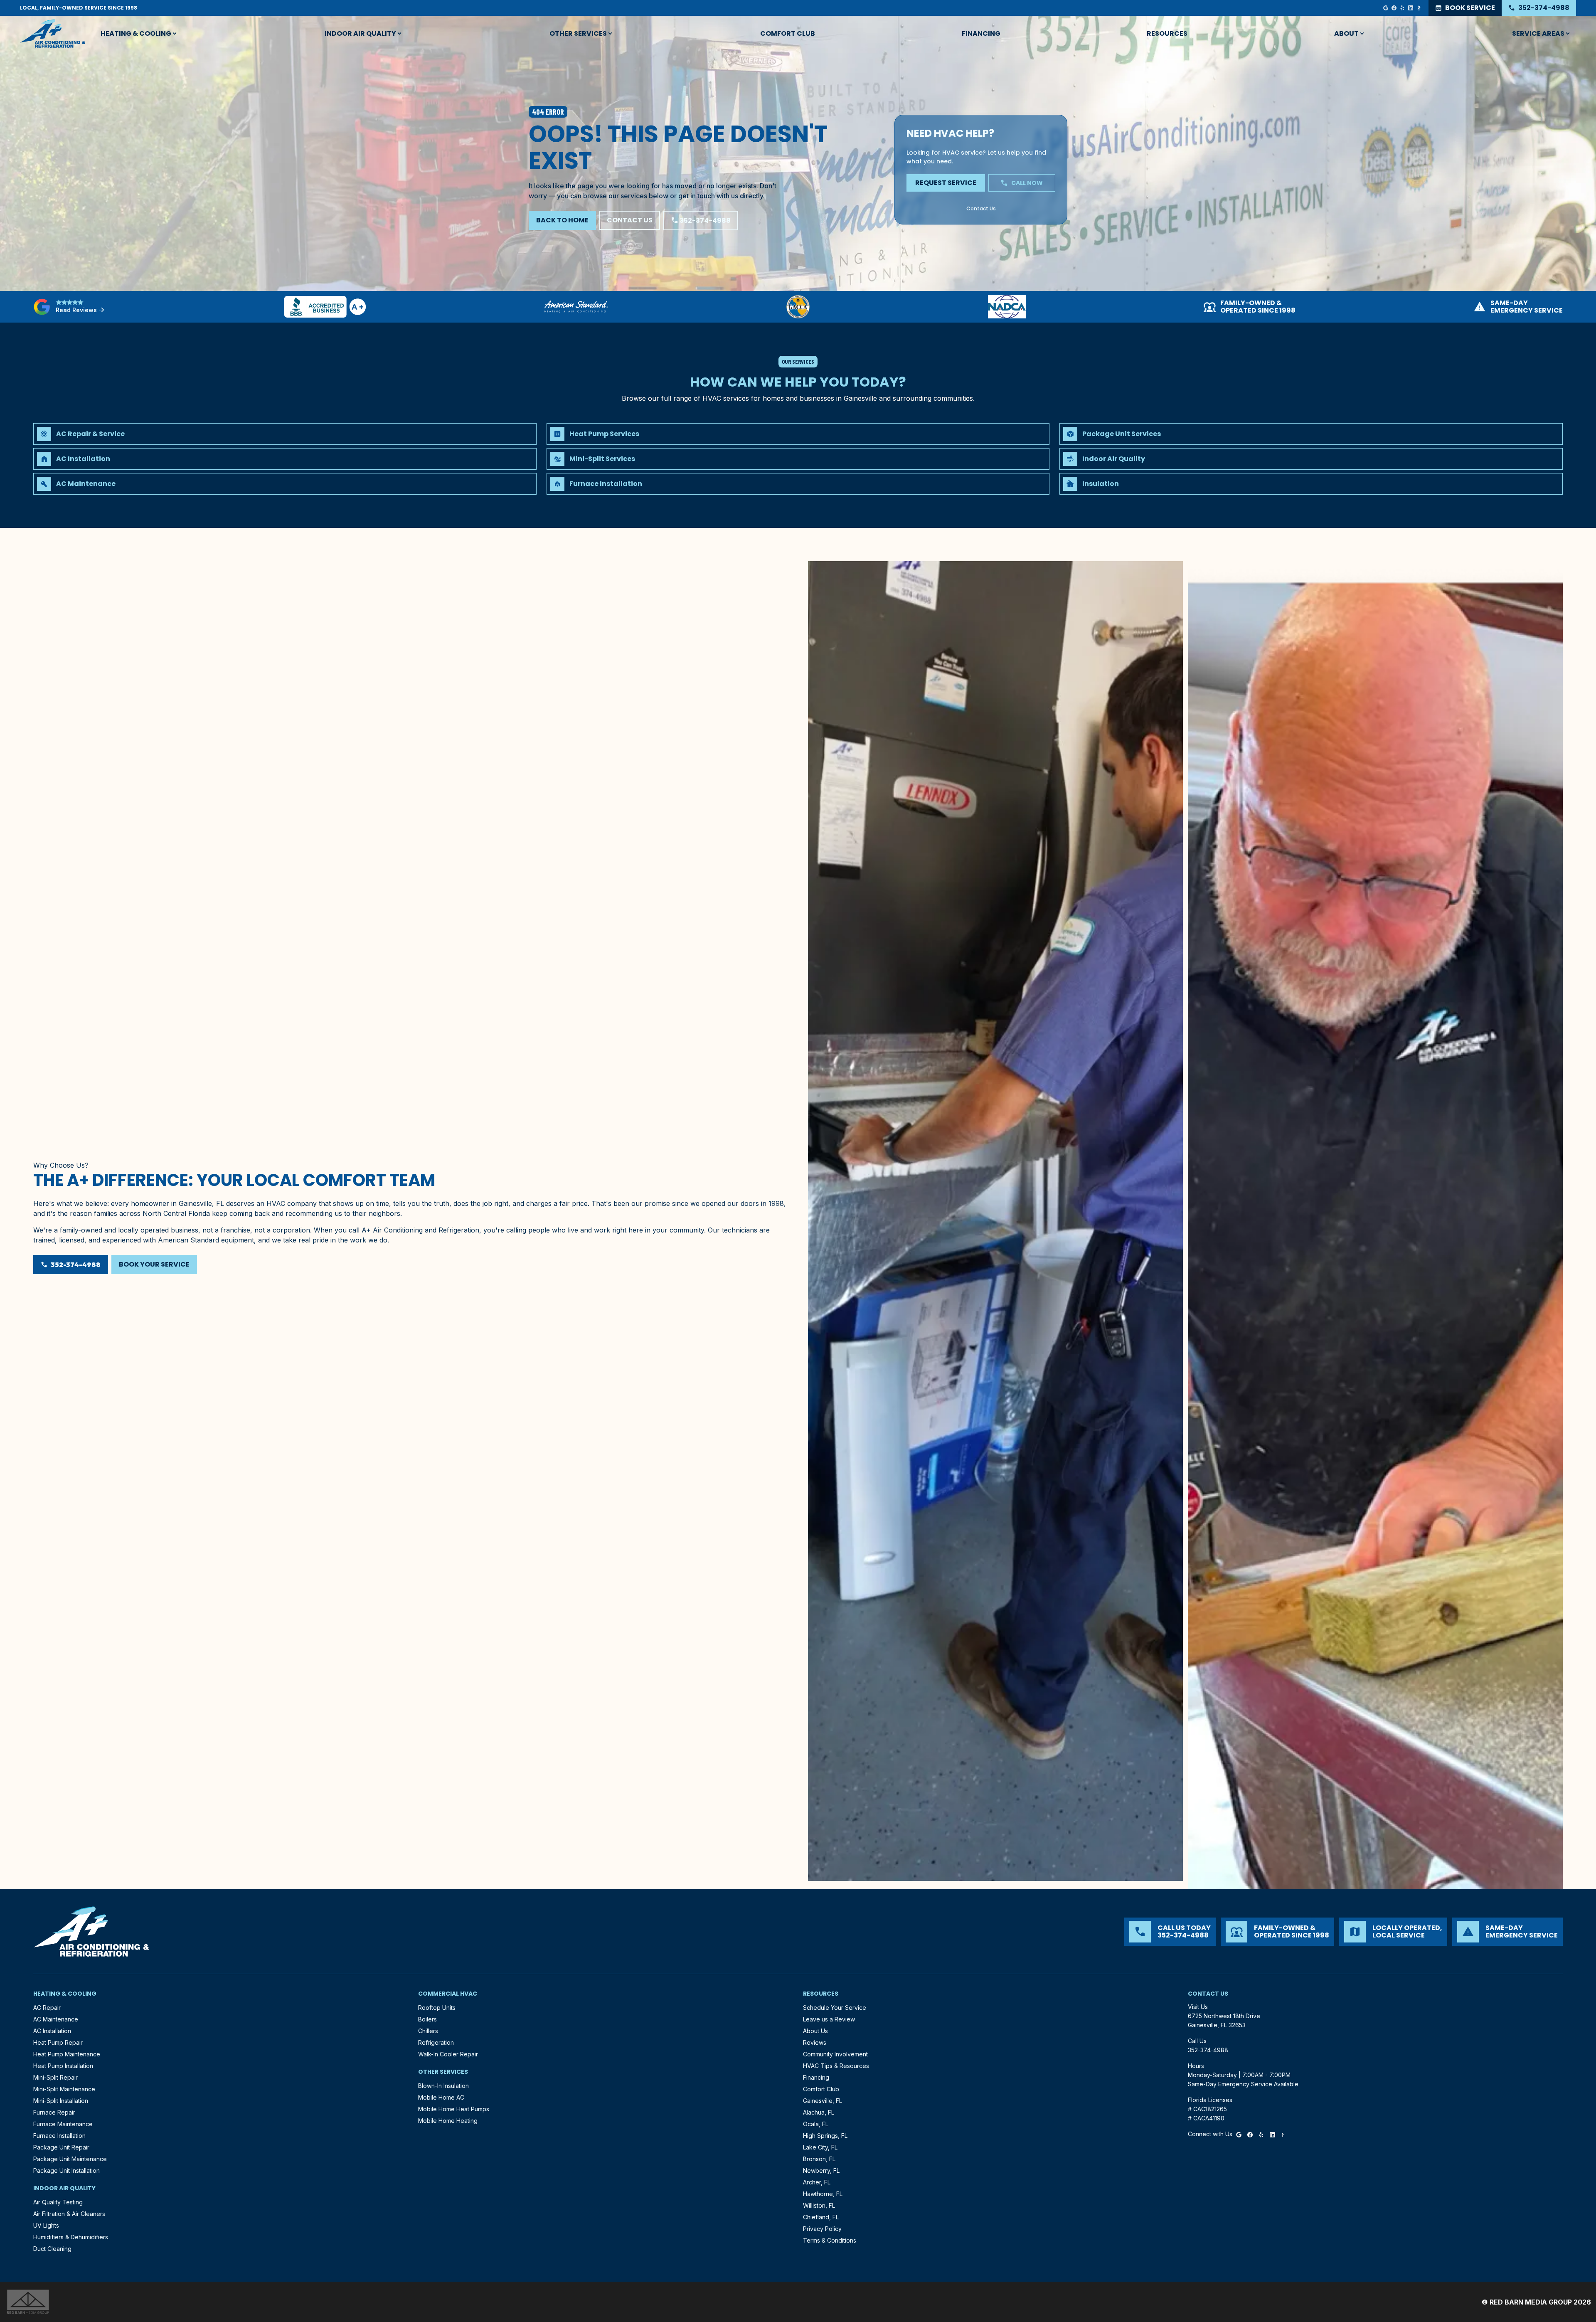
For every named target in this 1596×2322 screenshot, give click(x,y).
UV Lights (46, 2225)
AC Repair (47, 2008)
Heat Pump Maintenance (67, 2054)
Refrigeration (436, 2042)
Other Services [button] (578, 33)
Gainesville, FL (823, 2101)
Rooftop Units (437, 2008)
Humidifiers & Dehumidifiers (71, 2237)
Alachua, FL (819, 2112)
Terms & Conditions (830, 2240)
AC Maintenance (56, 2019)
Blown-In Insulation (443, 2086)
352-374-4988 (1539, 8)
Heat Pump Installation (63, 2066)
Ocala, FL (816, 2124)
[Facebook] (1394, 8)
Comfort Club (788, 33)
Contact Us (630, 220)
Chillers (428, 2031)
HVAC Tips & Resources (836, 2066)
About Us (815, 2031)
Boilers (427, 2019)
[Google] (1386, 8)
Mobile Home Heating (448, 2121)
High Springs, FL (825, 2136)
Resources (1167, 33)
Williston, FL (819, 2205)
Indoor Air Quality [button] (360, 33)
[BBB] (1419, 8)
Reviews (815, 2042)
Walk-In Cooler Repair (448, 2054)
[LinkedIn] (1411, 8)
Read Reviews (80, 310)
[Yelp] (1402, 8)
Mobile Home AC (441, 2097)
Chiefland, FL (821, 2217)
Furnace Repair (54, 2112)
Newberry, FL (821, 2170)
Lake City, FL (820, 2147)
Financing (981, 33)
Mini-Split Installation (61, 2101)
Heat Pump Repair (58, 2042)
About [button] (1346, 33)
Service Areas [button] (1538, 33)
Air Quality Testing (58, 2202)
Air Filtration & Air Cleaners (69, 2214)
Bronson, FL (819, 2159)
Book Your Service (154, 1264)
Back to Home (562, 220)
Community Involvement (835, 2054)
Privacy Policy (822, 2229)
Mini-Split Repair (55, 2077)
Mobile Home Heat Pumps (454, 2109)
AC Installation (52, 2031)
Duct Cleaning (52, 2249)
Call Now (1022, 183)
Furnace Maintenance (63, 2124)
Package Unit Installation (66, 2170)
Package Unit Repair (61, 2147)
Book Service (1465, 8)
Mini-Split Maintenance (64, 2089)
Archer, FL (817, 2182)
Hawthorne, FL (823, 2194)
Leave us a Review (829, 2019)
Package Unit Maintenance (70, 2159)
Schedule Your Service (835, 2008)
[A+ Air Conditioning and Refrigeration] (53, 34)
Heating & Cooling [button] (136, 33)
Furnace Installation (59, 2136)
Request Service (946, 183)
